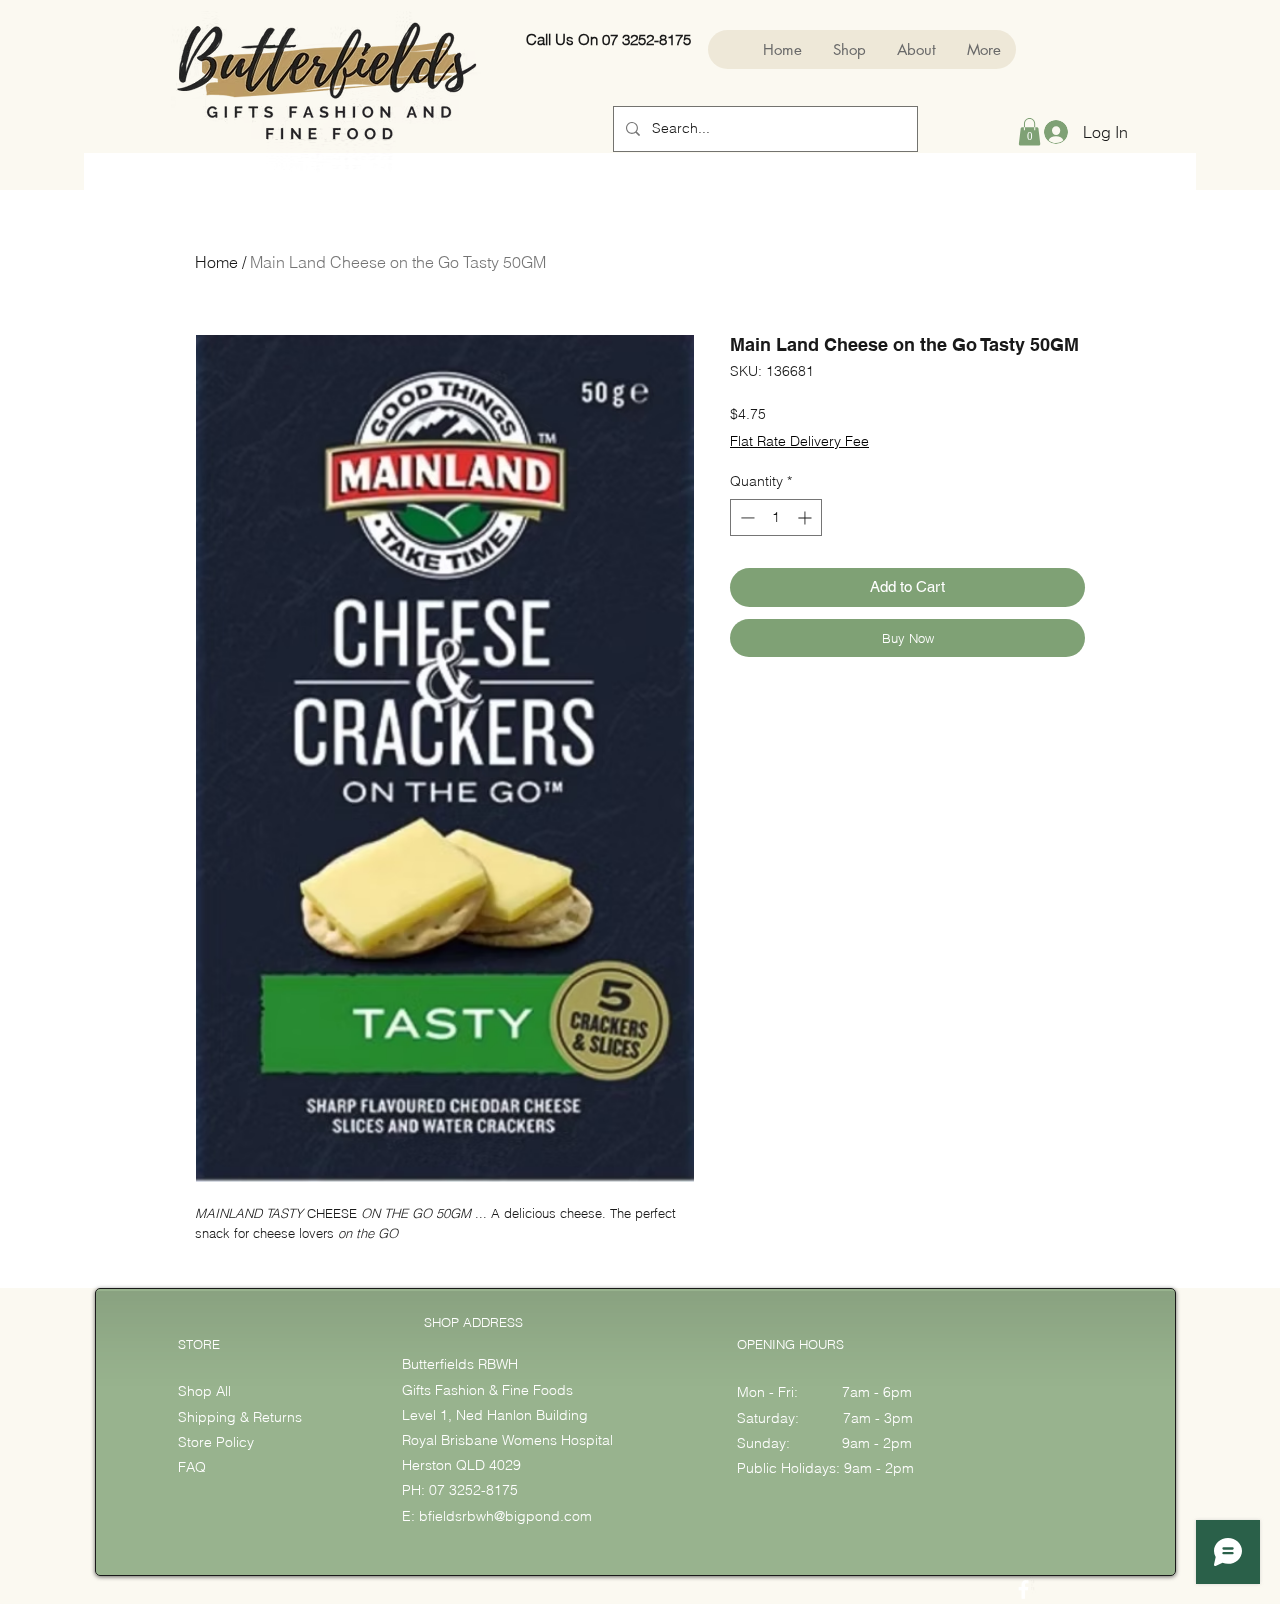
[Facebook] (1023, 1589)
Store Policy (216, 1442)
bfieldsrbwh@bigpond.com (505, 1516)
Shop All (204, 1391)
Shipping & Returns (242, 1417)
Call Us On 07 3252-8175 (608, 39)
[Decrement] (745, 517)
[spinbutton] (776, 517)
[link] (1029, 131)
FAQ (192, 1467)
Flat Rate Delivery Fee (799, 441)
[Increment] (806, 517)
